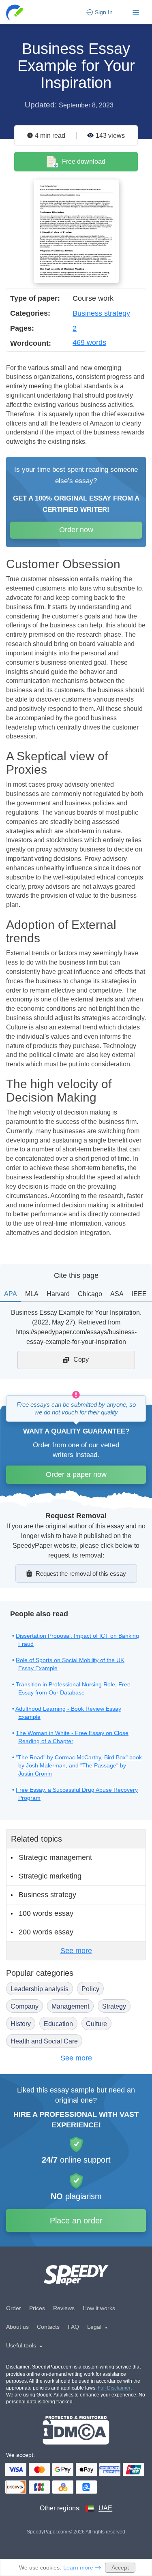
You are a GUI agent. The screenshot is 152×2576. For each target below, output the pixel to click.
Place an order (76, 2221)
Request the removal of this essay (81, 1574)
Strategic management (55, 1857)
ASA (117, 1294)
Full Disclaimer (114, 2388)
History (21, 2024)
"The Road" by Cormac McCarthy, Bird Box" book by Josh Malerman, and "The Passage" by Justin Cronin (79, 1765)
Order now (76, 530)
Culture (96, 2024)
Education (58, 2024)
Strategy (114, 2006)
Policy (90, 1989)
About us (17, 2327)
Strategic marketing (50, 1876)
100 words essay (46, 1913)
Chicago (90, 1294)
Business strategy (101, 313)
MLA (32, 1294)
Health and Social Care (44, 2041)
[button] (15, 12)
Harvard (58, 1294)
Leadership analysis (40, 1989)
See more (76, 1951)
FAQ (73, 2327)
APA (11, 1294)
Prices (37, 2308)
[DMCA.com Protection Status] (76, 2430)
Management (70, 2006)
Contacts (48, 2327)
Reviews (64, 2308)
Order (14, 2308)
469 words (89, 342)
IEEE (139, 1294)
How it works (99, 2308)
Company (25, 2006)
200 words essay (46, 1932)
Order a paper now (76, 1474)
